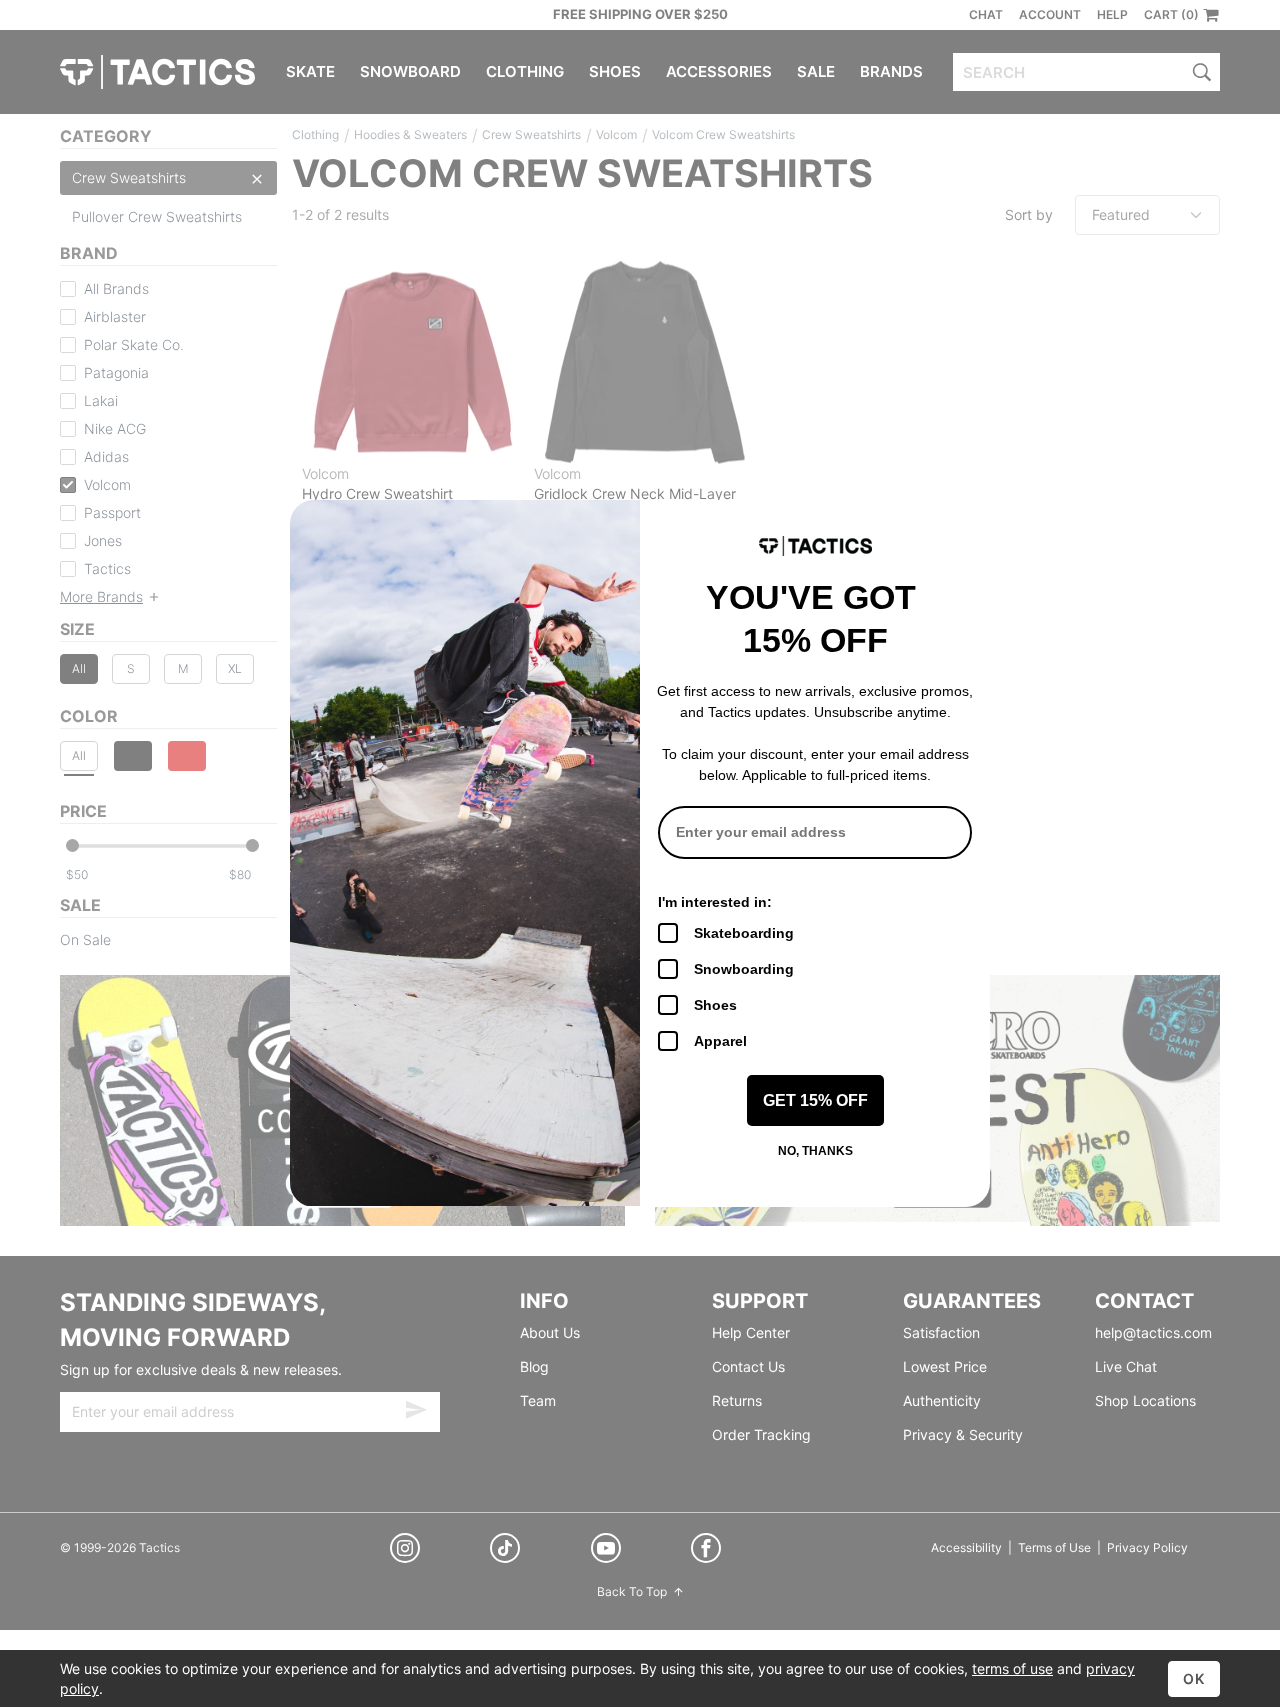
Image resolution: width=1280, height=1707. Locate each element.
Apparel (720, 1041)
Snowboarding (744, 969)
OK (1194, 1678)
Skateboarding (744, 933)
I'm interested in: (715, 902)
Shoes (715, 1005)
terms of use (1012, 1668)
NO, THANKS (815, 1151)
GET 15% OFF (815, 1100)
